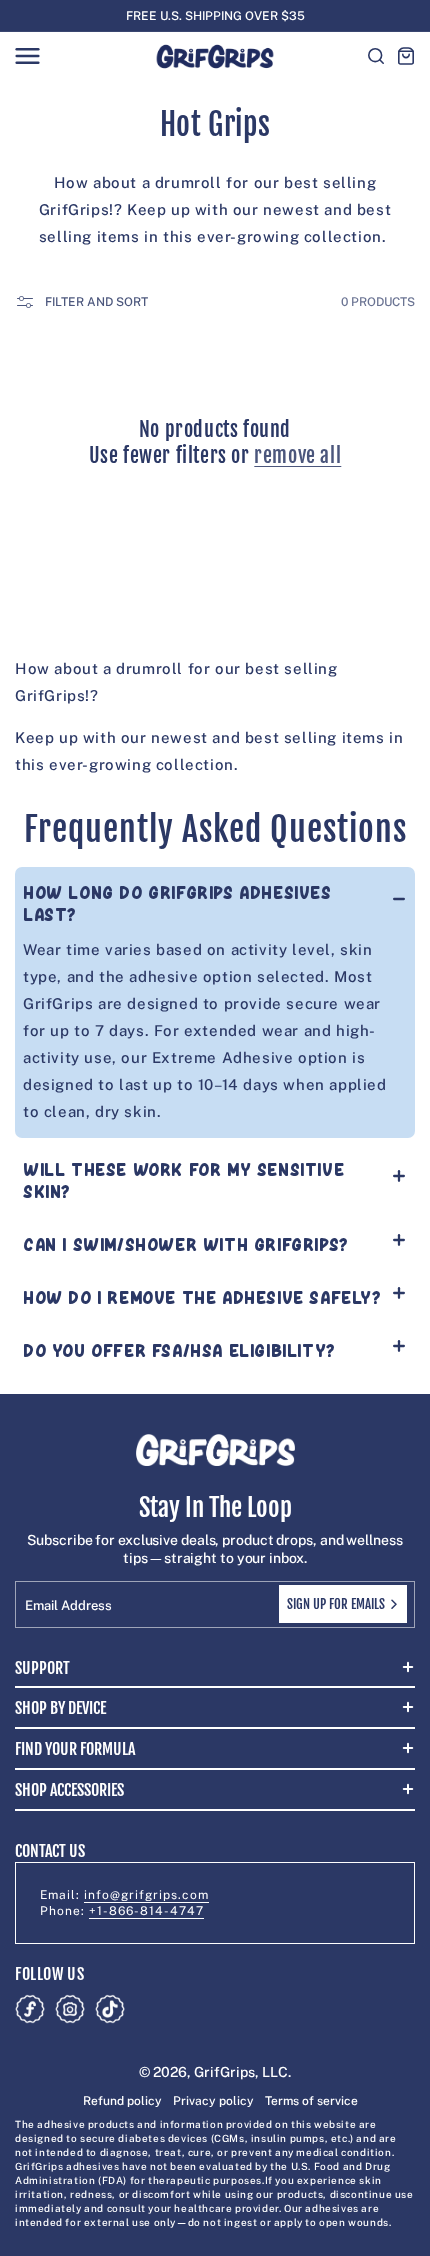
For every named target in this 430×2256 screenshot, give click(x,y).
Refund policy (122, 2101)
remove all (297, 455)
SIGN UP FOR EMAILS (336, 1604)
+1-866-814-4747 (146, 1911)
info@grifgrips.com (146, 1895)
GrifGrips (224, 2072)
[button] (27, 56)
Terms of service (311, 2101)
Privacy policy (213, 2101)
